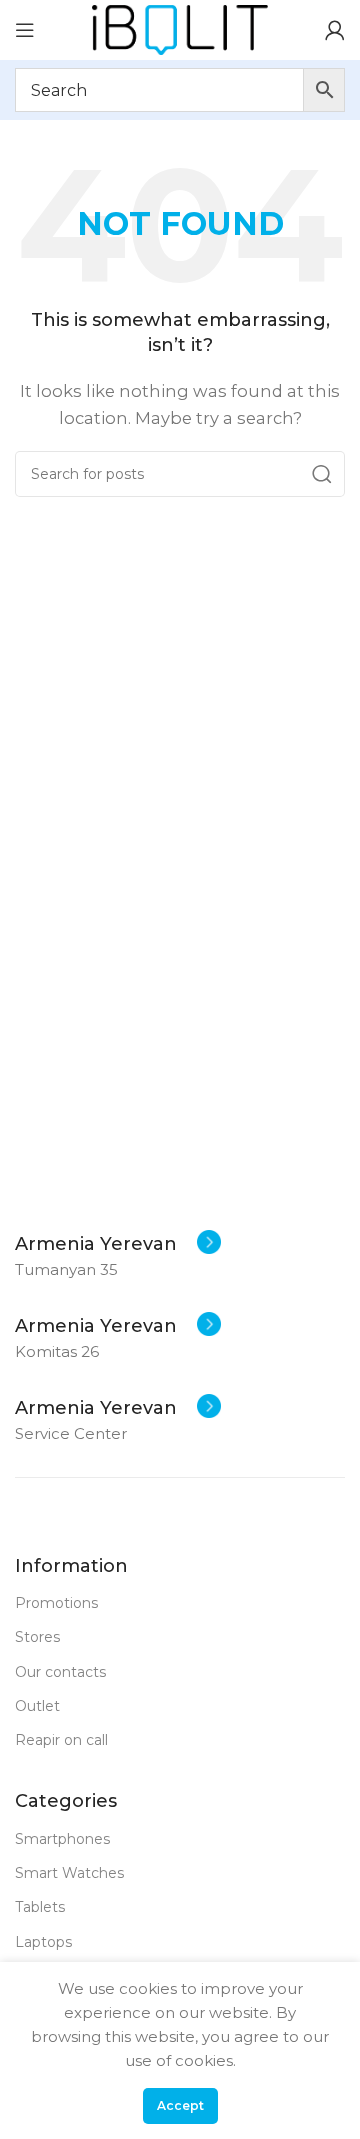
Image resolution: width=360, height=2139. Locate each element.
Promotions (56, 1603)
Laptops (43, 1942)
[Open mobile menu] (25, 30)
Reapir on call (61, 1740)
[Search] (322, 474)
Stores (37, 1637)
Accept (180, 2105)
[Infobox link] (118, 1244)
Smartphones (62, 1839)
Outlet (37, 1706)
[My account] (335, 30)
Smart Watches (69, 1873)
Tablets (40, 1907)
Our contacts (60, 1672)
